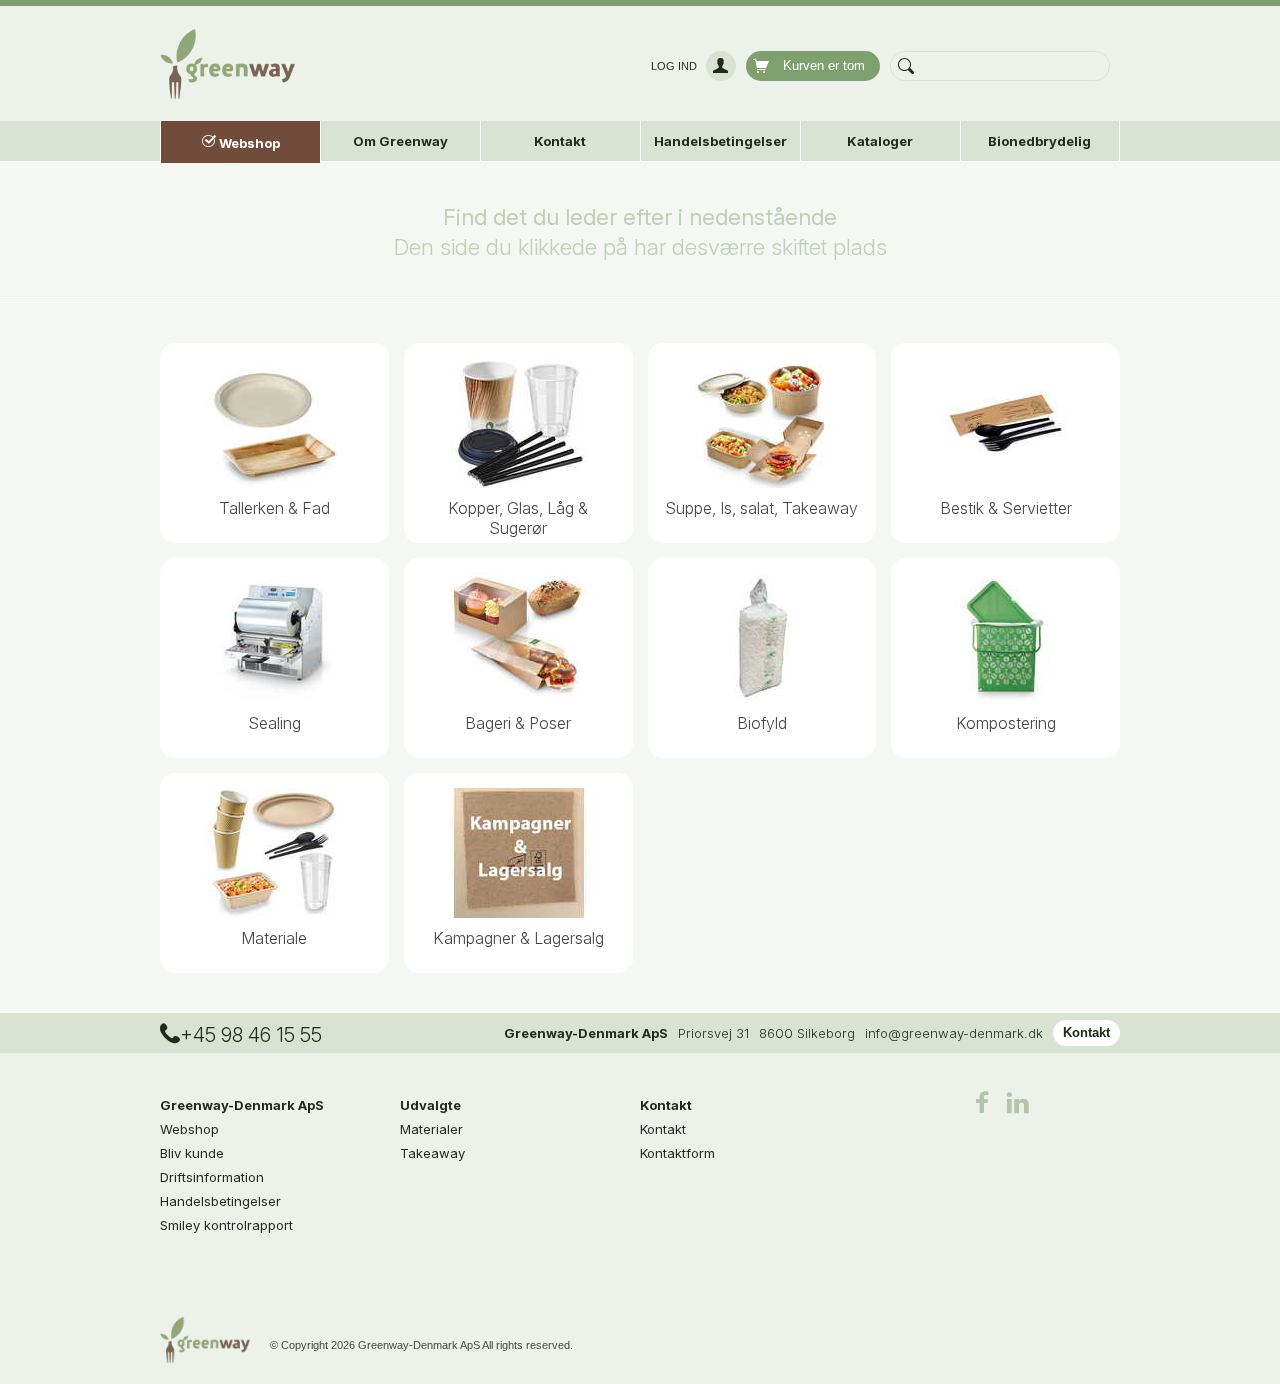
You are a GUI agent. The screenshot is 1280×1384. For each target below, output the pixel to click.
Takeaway (432, 1153)
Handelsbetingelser (720, 141)
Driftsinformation (212, 1177)
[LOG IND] (718, 66)
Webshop (189, 1129)
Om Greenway (400, 141)
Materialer (431, 1129)
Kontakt (1086, 1032)
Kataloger (880, 141)
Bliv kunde (192, 1153)
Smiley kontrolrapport (226, 1225)
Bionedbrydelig (1039, 141)
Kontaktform (677, 1153)
